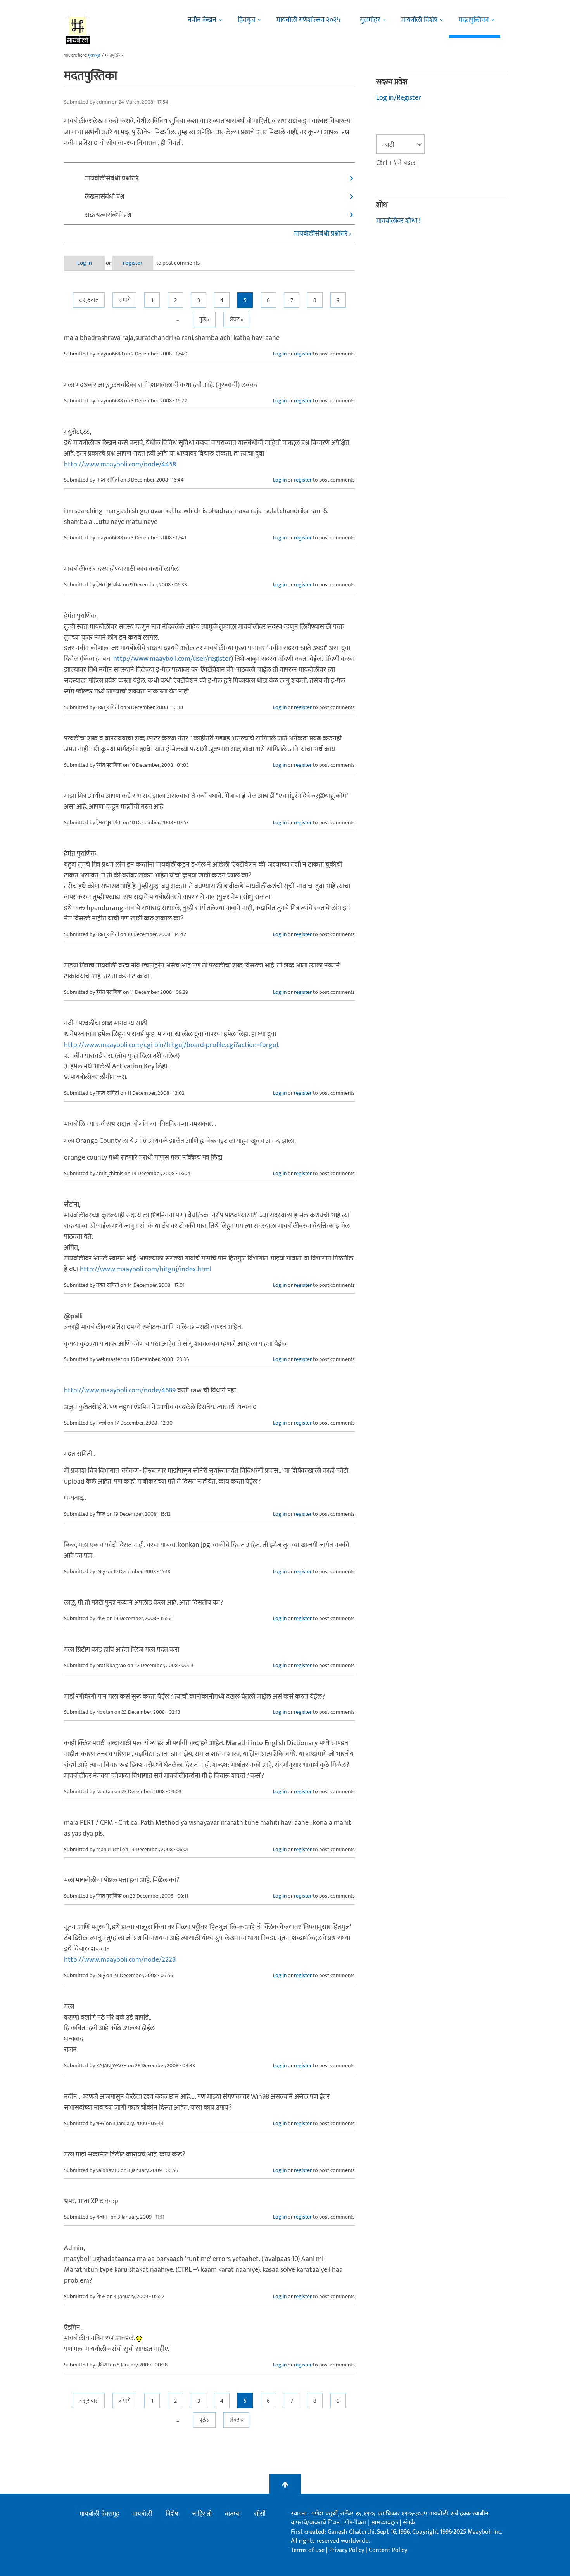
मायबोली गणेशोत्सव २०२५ (308, 20)
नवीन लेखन (202, 20)
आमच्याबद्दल (385, 2523)
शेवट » (236, 320)
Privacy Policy (347, 2550)
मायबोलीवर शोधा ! (398, 221)
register (133, 263)
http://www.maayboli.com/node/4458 (120, 465)
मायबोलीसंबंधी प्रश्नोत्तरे (112, 179)
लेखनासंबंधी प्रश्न (105, 197)
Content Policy (388, 2550)
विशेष (172, 2514)
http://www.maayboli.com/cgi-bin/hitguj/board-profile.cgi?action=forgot (172, 1045)
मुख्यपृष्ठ (94, 55)
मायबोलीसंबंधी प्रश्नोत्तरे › (323, 234)
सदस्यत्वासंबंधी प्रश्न (108, 215)
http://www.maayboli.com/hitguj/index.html (146, 1269)
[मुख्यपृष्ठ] (78, 29)
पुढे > (204, 320)
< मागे (124, 300)
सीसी (260, 2514)
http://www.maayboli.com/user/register (172, 659)
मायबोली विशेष (419, 20)
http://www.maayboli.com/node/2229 (120, 1960)
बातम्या (233, 2514)
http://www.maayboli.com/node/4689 (120, 1390)
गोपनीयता (356, 2523)
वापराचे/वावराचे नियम (315, 2523)
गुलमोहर (370, 20)
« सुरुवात (89, 300)
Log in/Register (399, 98)
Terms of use (308, 2550)
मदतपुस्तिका (474, 20)
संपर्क (409, 2523)
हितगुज (246, 20)
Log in (85, 263)
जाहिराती (202, 2514)
